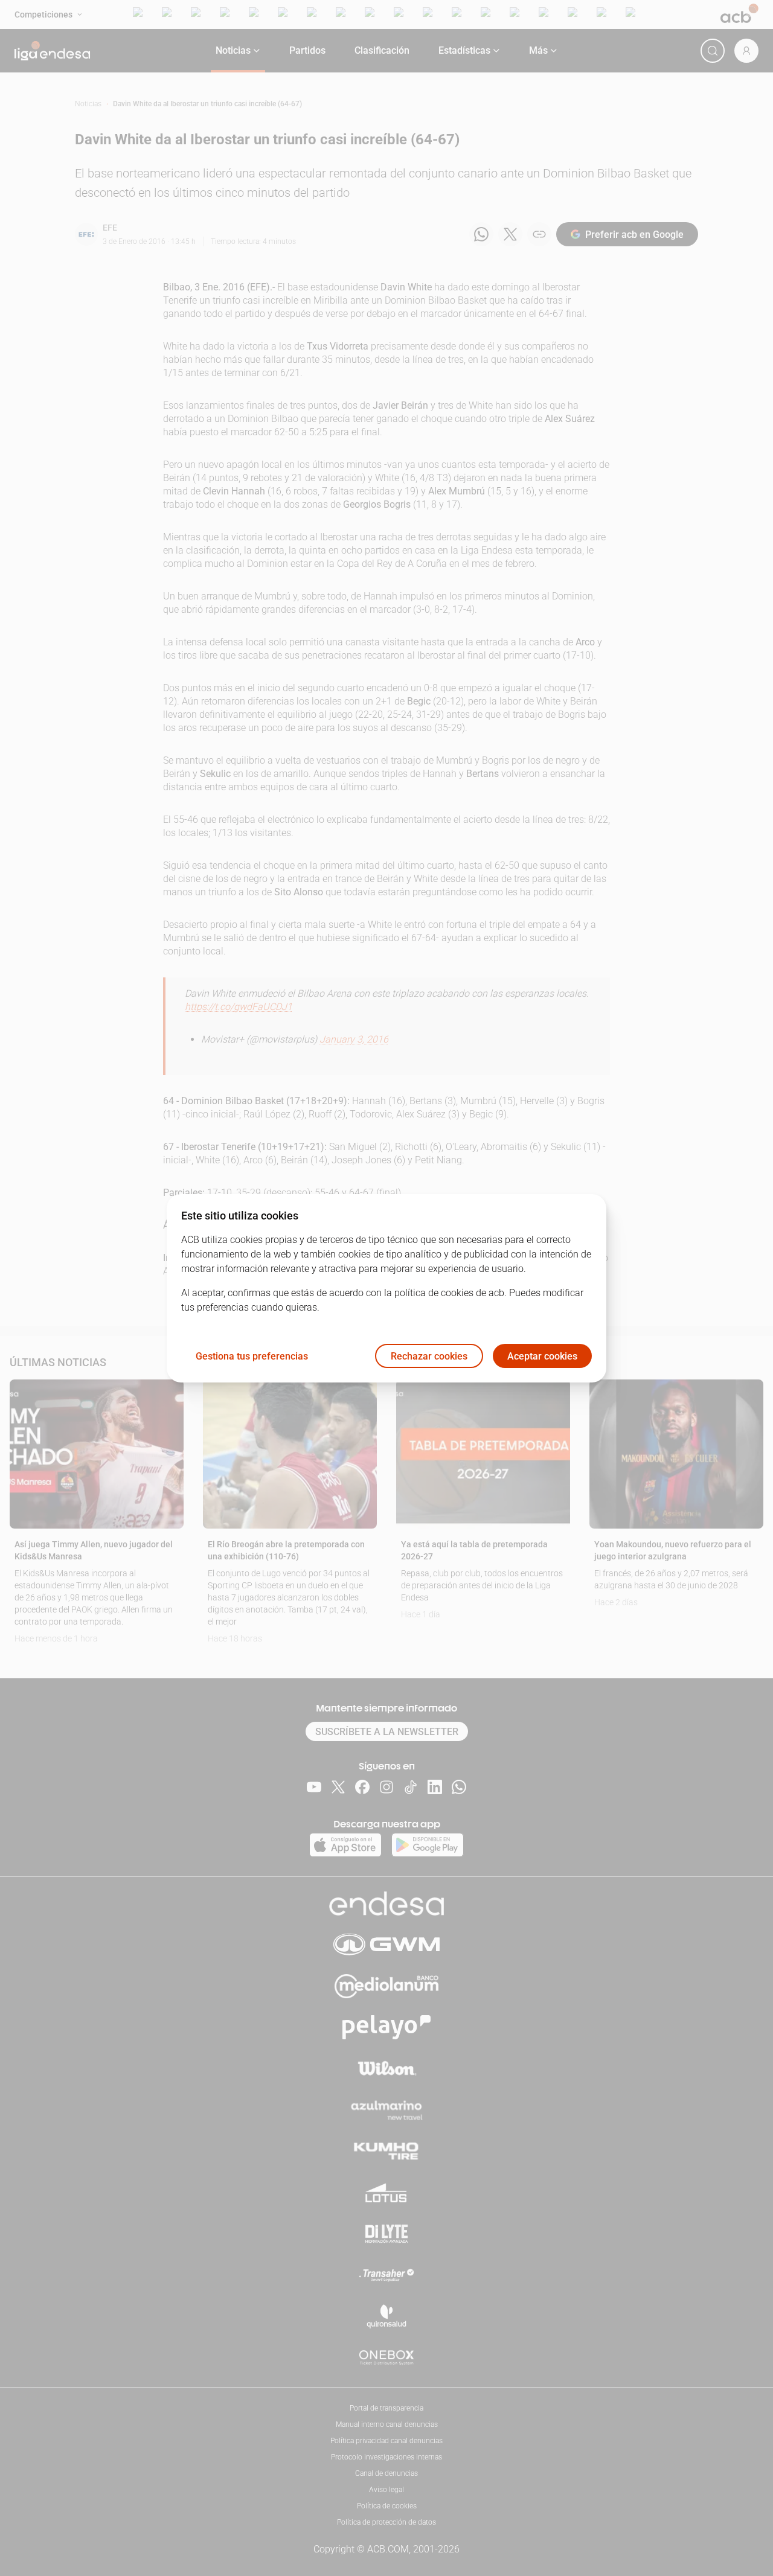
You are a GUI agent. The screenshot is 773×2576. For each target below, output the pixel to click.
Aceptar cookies (542, 1356)
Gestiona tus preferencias (252, 1356)
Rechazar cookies (429, 1356)
